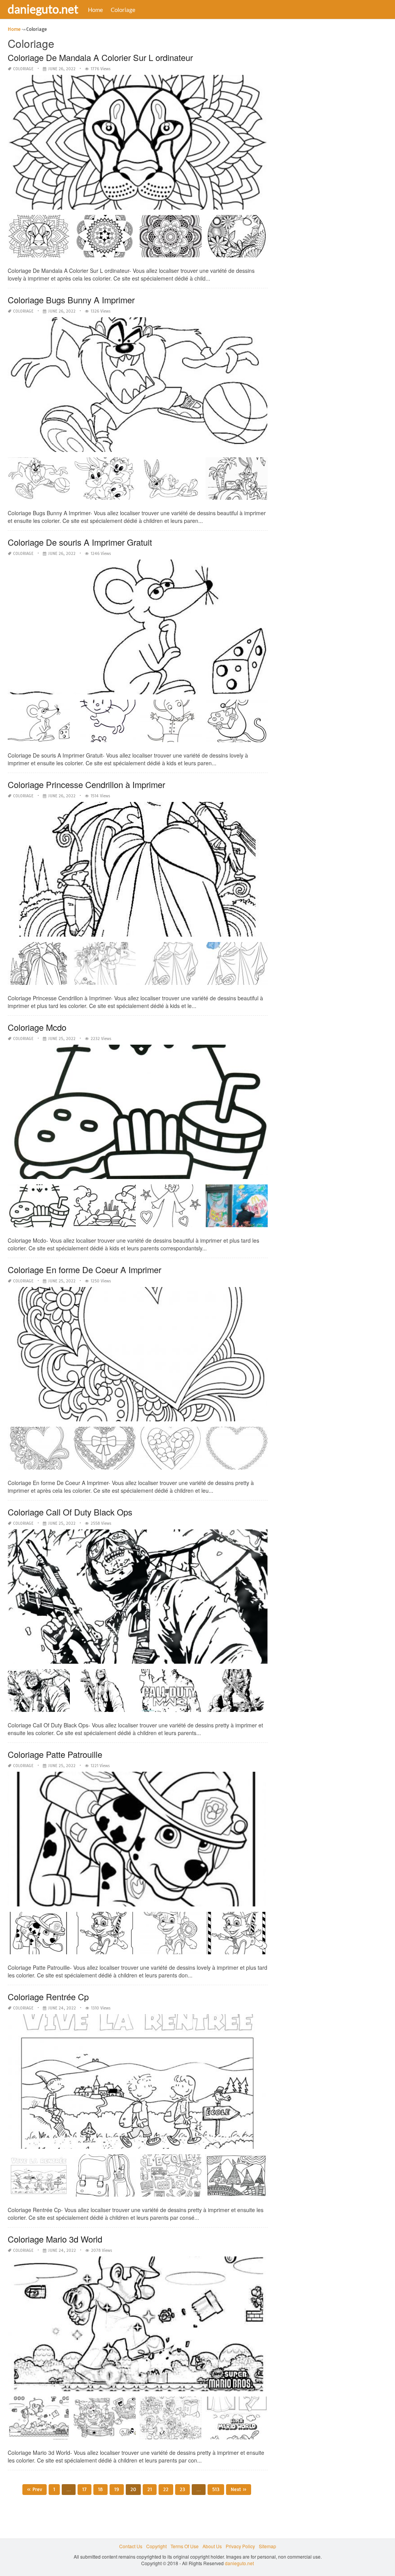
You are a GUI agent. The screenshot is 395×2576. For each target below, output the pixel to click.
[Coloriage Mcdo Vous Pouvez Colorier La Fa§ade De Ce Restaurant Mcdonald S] (237, 1209)
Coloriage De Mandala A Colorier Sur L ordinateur (100, 57)
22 (166, 2489)
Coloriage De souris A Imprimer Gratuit (80, 542)
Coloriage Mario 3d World (55, 2239)
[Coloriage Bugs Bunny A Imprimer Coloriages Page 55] (171, 481)
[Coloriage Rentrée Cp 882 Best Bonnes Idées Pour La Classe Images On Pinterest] (171, 2178)
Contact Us (131, 2546)
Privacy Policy (240, 2546)
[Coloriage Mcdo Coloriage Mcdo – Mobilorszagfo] (171, 1209)
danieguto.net (43, 9)
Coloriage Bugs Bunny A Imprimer (71, 300)
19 (117, 2489)
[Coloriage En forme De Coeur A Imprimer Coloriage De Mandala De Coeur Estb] (237, 1451)
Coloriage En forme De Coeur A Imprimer (84, 1269)
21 (150, 2489)
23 (182, 2489)
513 (216, 2489)
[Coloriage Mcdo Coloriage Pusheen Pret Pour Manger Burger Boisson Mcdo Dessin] (39, 1209)
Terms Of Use (185, 2546)
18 (100, 2489)
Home (95, 10)
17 (84, 2489)
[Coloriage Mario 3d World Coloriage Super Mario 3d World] (171, 2421)
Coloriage (123, 10)
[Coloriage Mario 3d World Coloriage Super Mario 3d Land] (39, 2421)
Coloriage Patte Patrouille (55, 1754)
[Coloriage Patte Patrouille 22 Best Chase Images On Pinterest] (237, 1936)
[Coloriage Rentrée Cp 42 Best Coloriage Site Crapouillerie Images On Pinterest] (237, 2178)
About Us (212, 2546)
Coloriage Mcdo (37, 1027)
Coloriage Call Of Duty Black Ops (70, 1512)
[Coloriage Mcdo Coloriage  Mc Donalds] (105, 1209)
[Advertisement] (333, 141)
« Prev (35, 2489)
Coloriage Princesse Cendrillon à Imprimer (86, 784)
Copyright (156, 2546)
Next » (239, 2489)
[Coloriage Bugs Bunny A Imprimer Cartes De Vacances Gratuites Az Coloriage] (237, 481)
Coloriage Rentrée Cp (48, 1997)
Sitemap (268, 2546)
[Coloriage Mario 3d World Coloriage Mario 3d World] (105, 2421)
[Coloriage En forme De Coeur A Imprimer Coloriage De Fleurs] (171, 1451)
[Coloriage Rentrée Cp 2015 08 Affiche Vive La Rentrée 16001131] (39, 2178)
